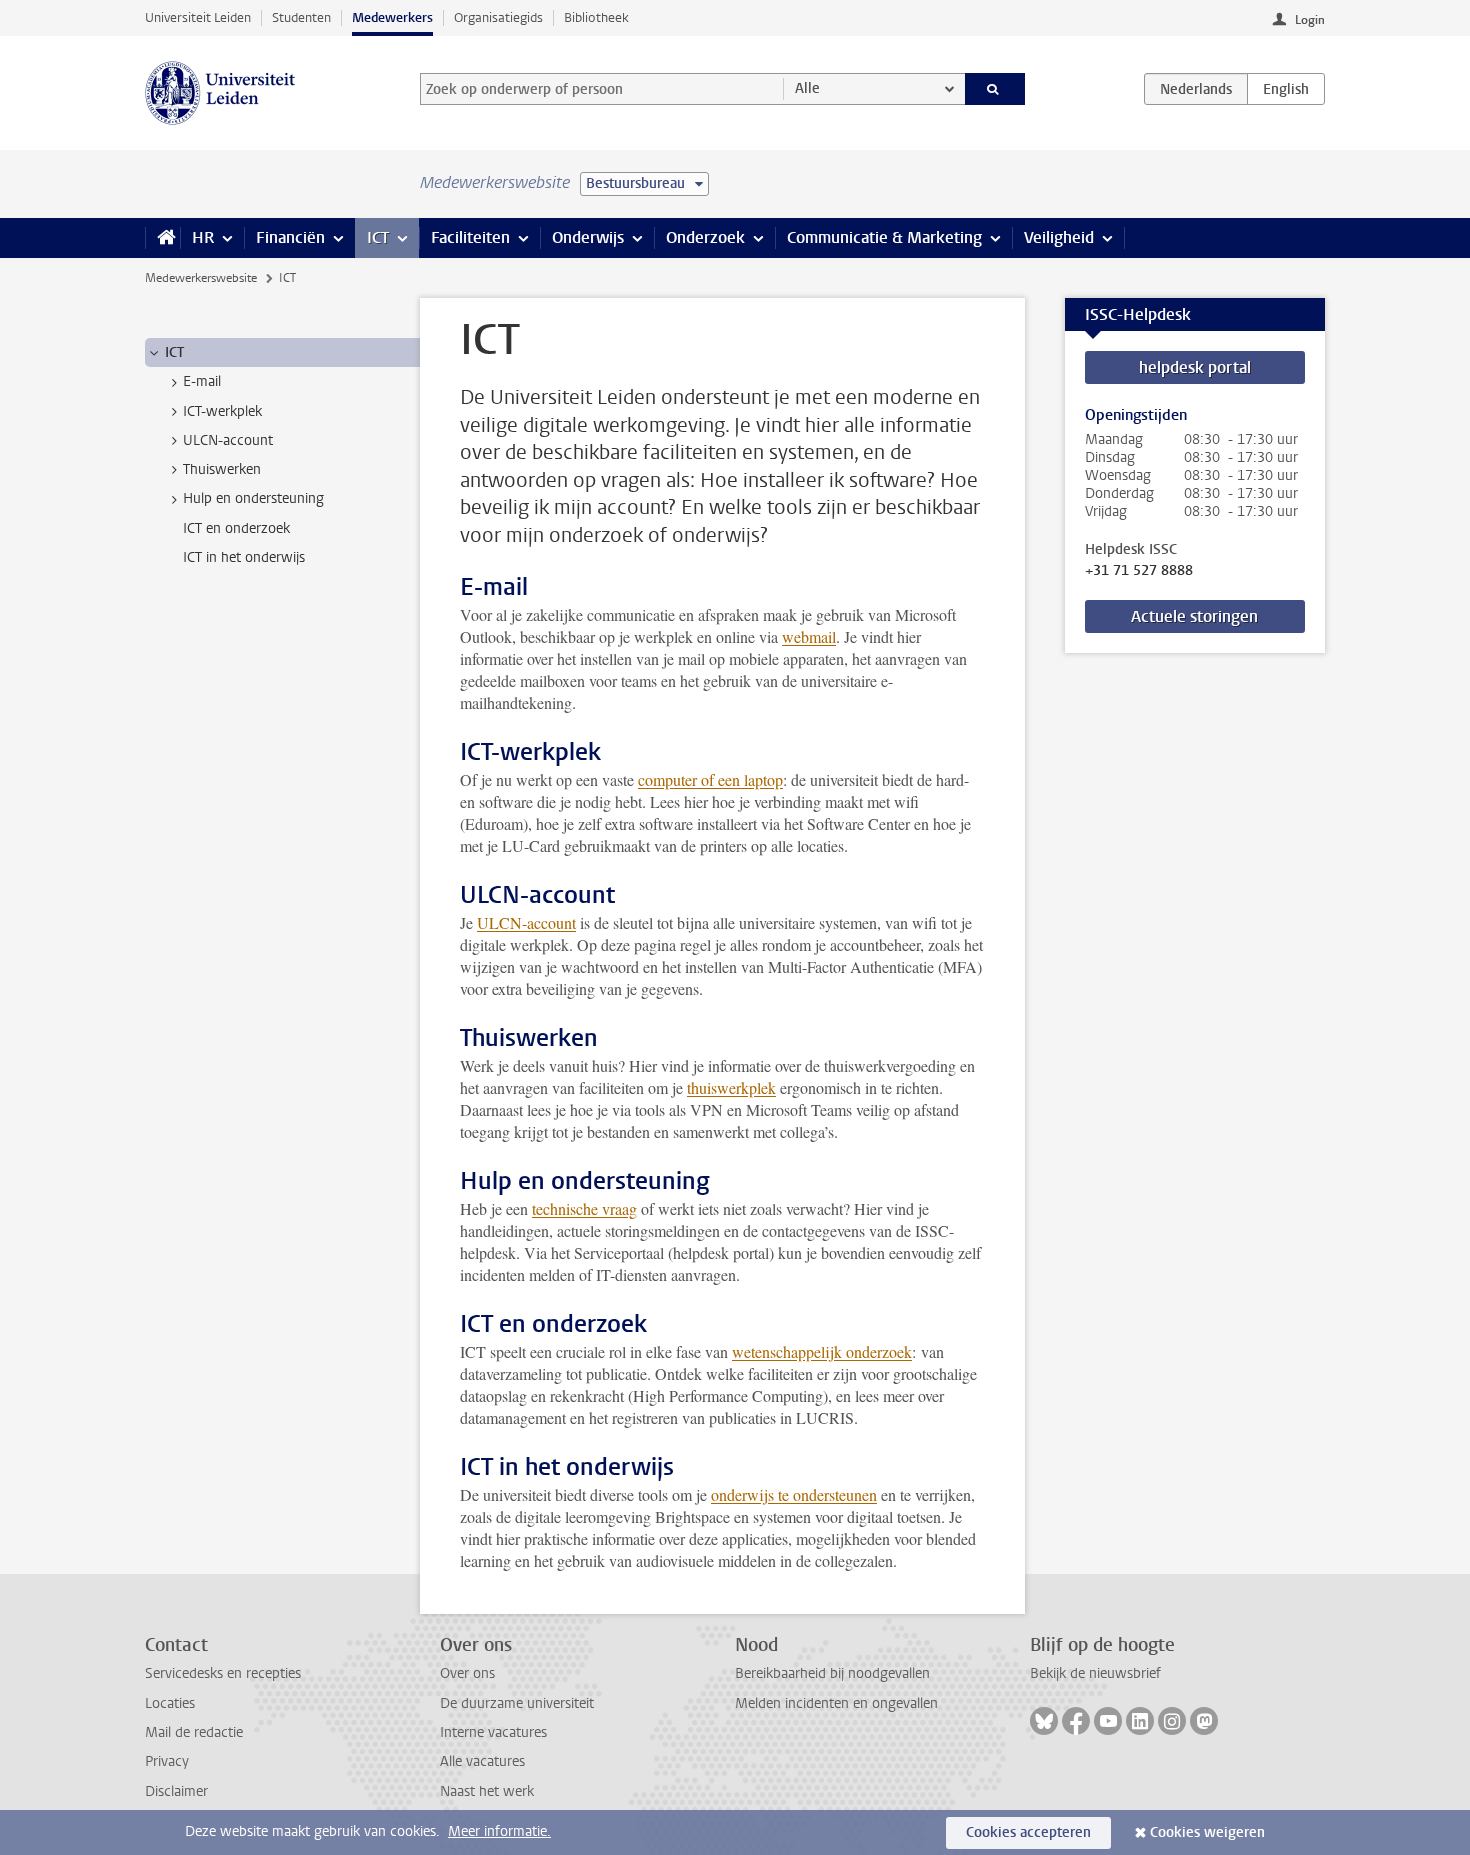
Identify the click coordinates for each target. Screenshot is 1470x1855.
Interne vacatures (493, 1732)
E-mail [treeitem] (202, 381)
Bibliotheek (596, 17)
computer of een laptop (710, 779)
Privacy (167, 1761)
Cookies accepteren (1028, 1832)
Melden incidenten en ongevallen (836, 1703)
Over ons (467, 1673)
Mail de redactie (194, 1732)
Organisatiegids (498, 17)
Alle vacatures (482, 1761)
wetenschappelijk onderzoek (822, 1351)
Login (1310, 20)
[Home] (162, 238)
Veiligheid (1059, 237)
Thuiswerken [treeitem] (222, 469)
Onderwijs (588, 237)
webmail (809, 636)
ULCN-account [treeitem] (228, 440)
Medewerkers (392, 17)
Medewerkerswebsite (201, 278)
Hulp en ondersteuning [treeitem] (253, 498)
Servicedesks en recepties (223, 1673)
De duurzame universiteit (517, 1703)
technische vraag (584, 1208)
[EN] (1286, 89)
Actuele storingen (1194, 616)
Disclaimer (176, 1791)
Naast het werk (487, 1791)
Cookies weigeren (1207, 1832)
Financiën (290, 237)
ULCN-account (526, 922)
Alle (807, 88)
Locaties (170, 1703)
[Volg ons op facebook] (1076, 1721)
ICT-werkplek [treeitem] (222, 411)
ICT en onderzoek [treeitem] (236, 528)
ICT (378, 237)
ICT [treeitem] (174, 352)
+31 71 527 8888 (1139, 571)
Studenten (301, 17)
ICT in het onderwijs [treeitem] (244, 557)
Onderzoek (705, 237)
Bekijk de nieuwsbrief (1095, 1673)
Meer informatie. (499, 1831)
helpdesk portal (1195, 367)
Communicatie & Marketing (884, 237)
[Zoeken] (995, 89)
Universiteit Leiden (198, 17)
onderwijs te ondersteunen (794, 1494)
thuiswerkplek (731, 1087)
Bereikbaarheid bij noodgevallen (832, 1673)
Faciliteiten (470, 237)
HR (203, 237)
